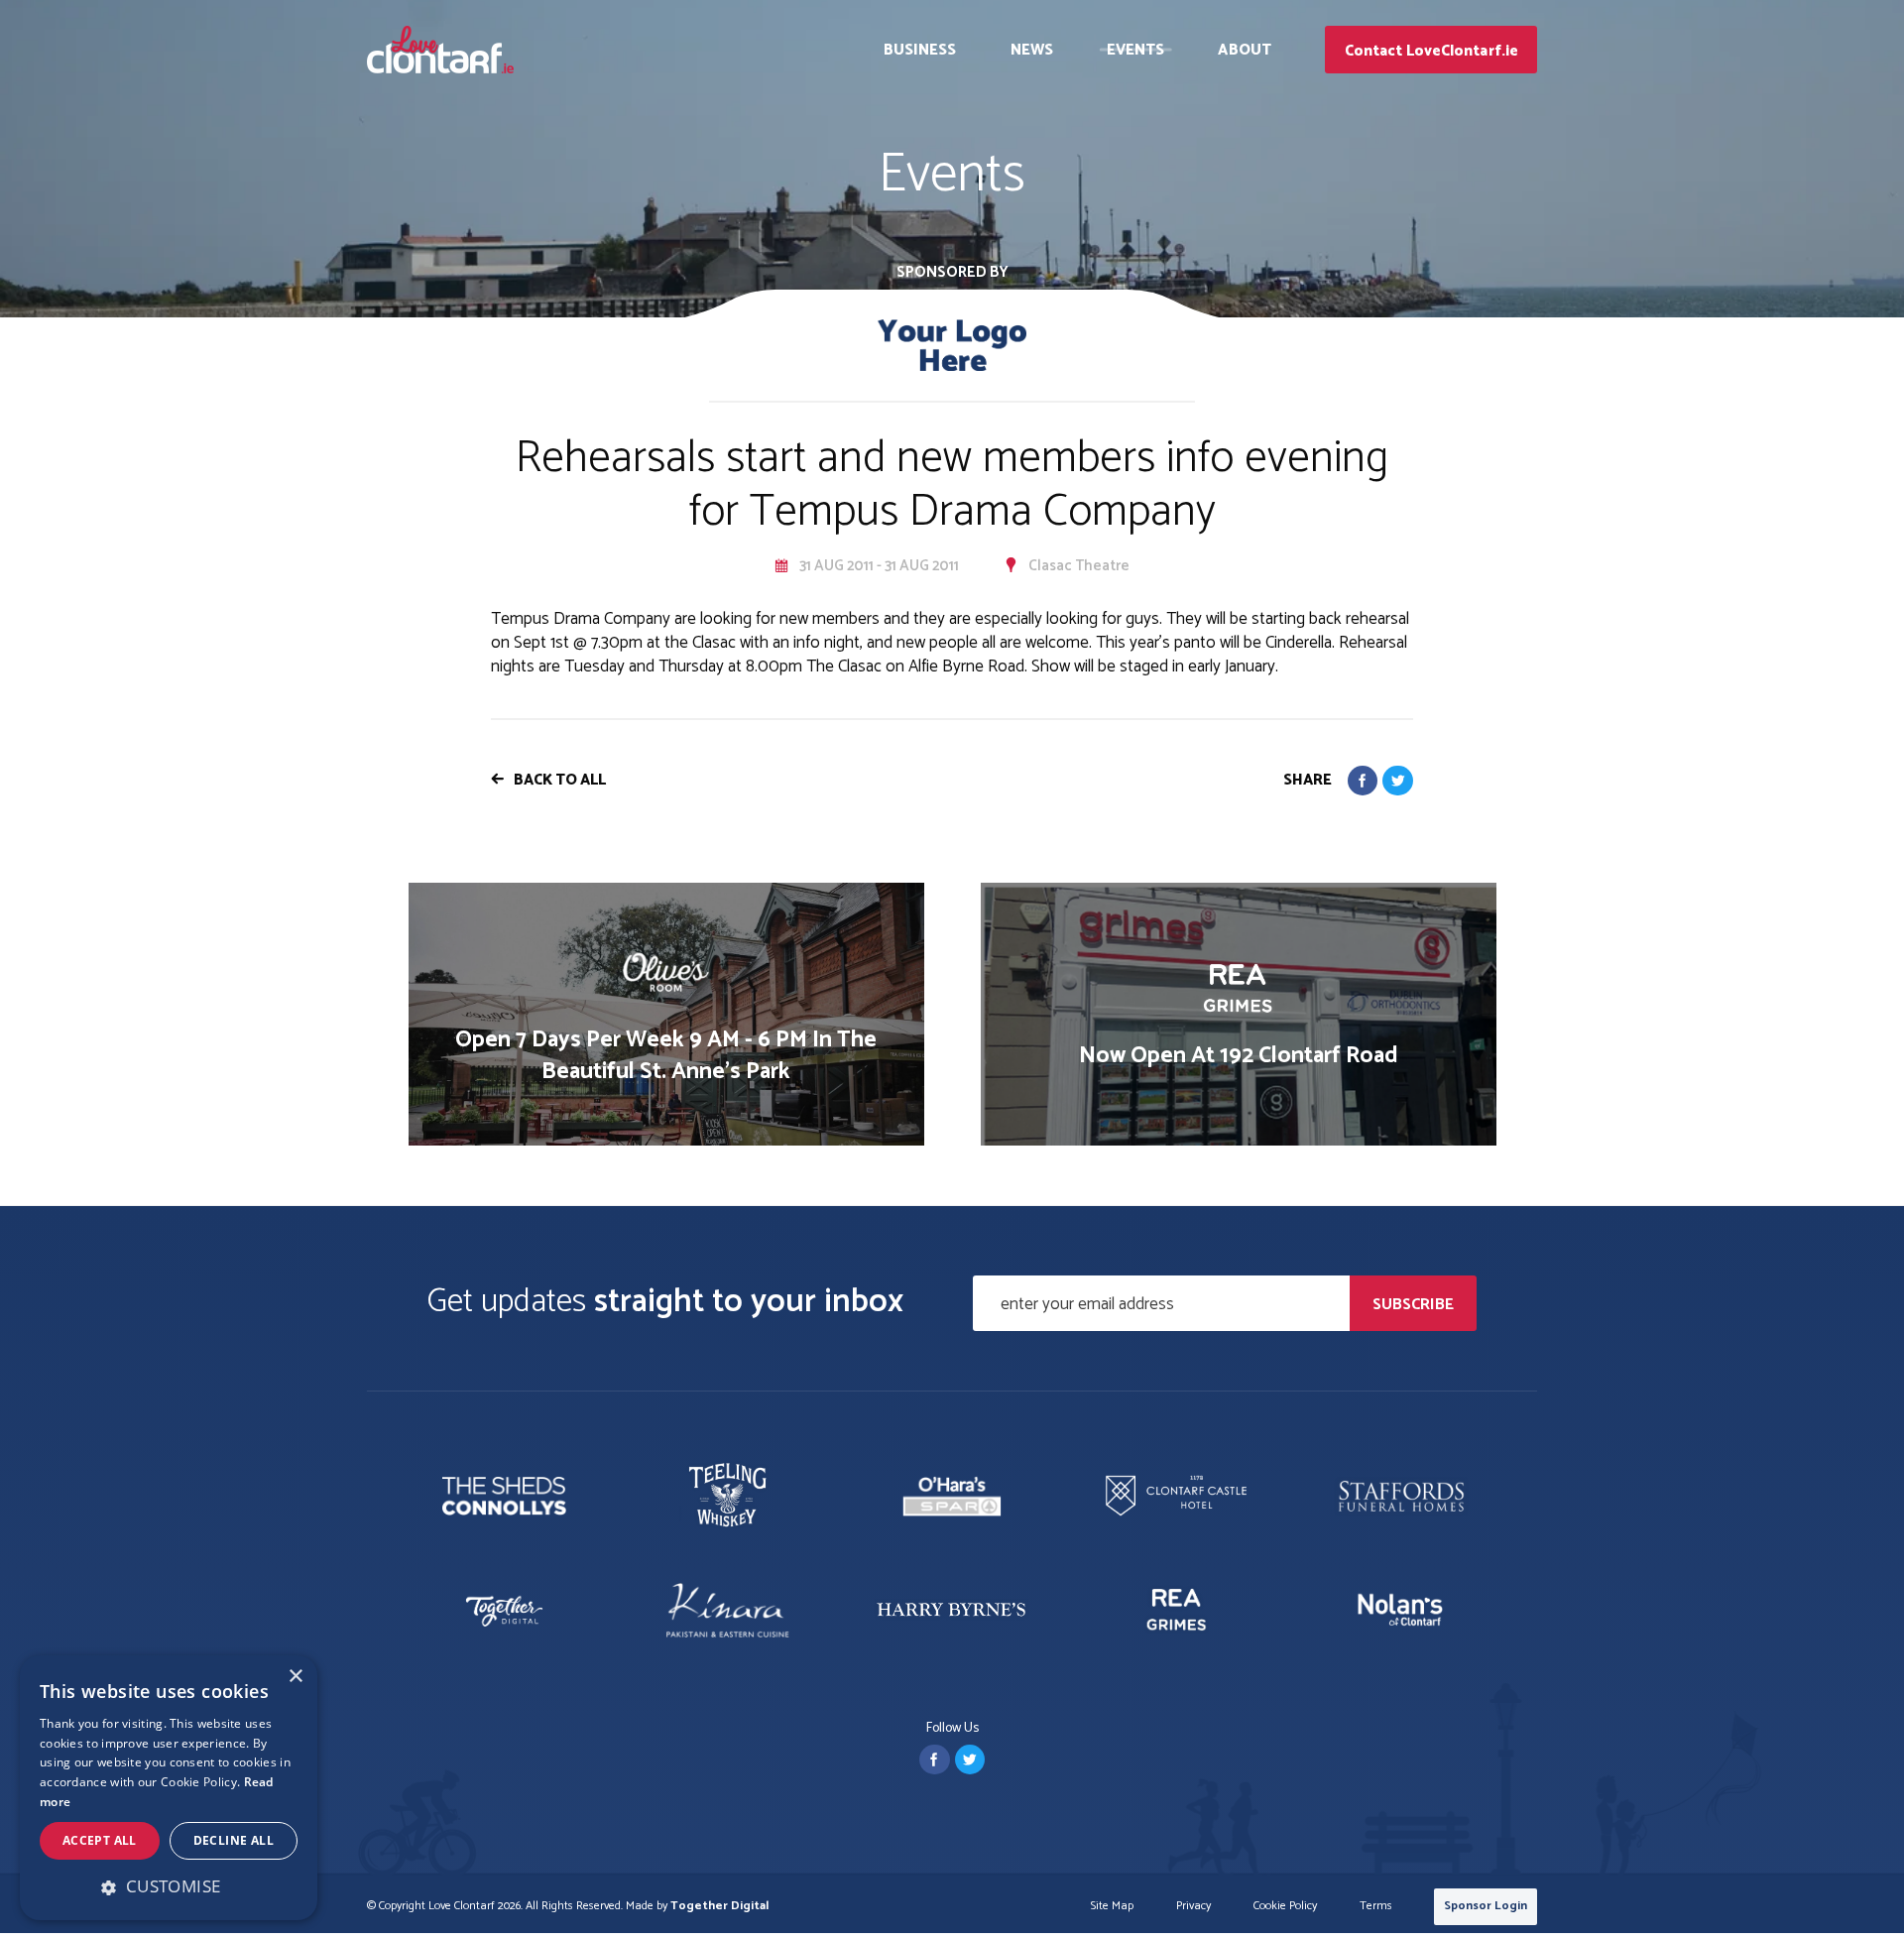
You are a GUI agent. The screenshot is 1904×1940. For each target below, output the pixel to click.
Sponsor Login (1486, 1906)
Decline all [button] (234, 1840)
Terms (1376, 1907)
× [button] (295, 1677)
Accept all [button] (100, 1840)
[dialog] (169, 1788)
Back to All (560, 780)
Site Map (1112, 1907)
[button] (169, 1886)
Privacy (1193, 1907)
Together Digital (719, 1906)
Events (1136, 50)
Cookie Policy (1285, 1907)
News (1032, 50)
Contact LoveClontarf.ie (1431, 51)
